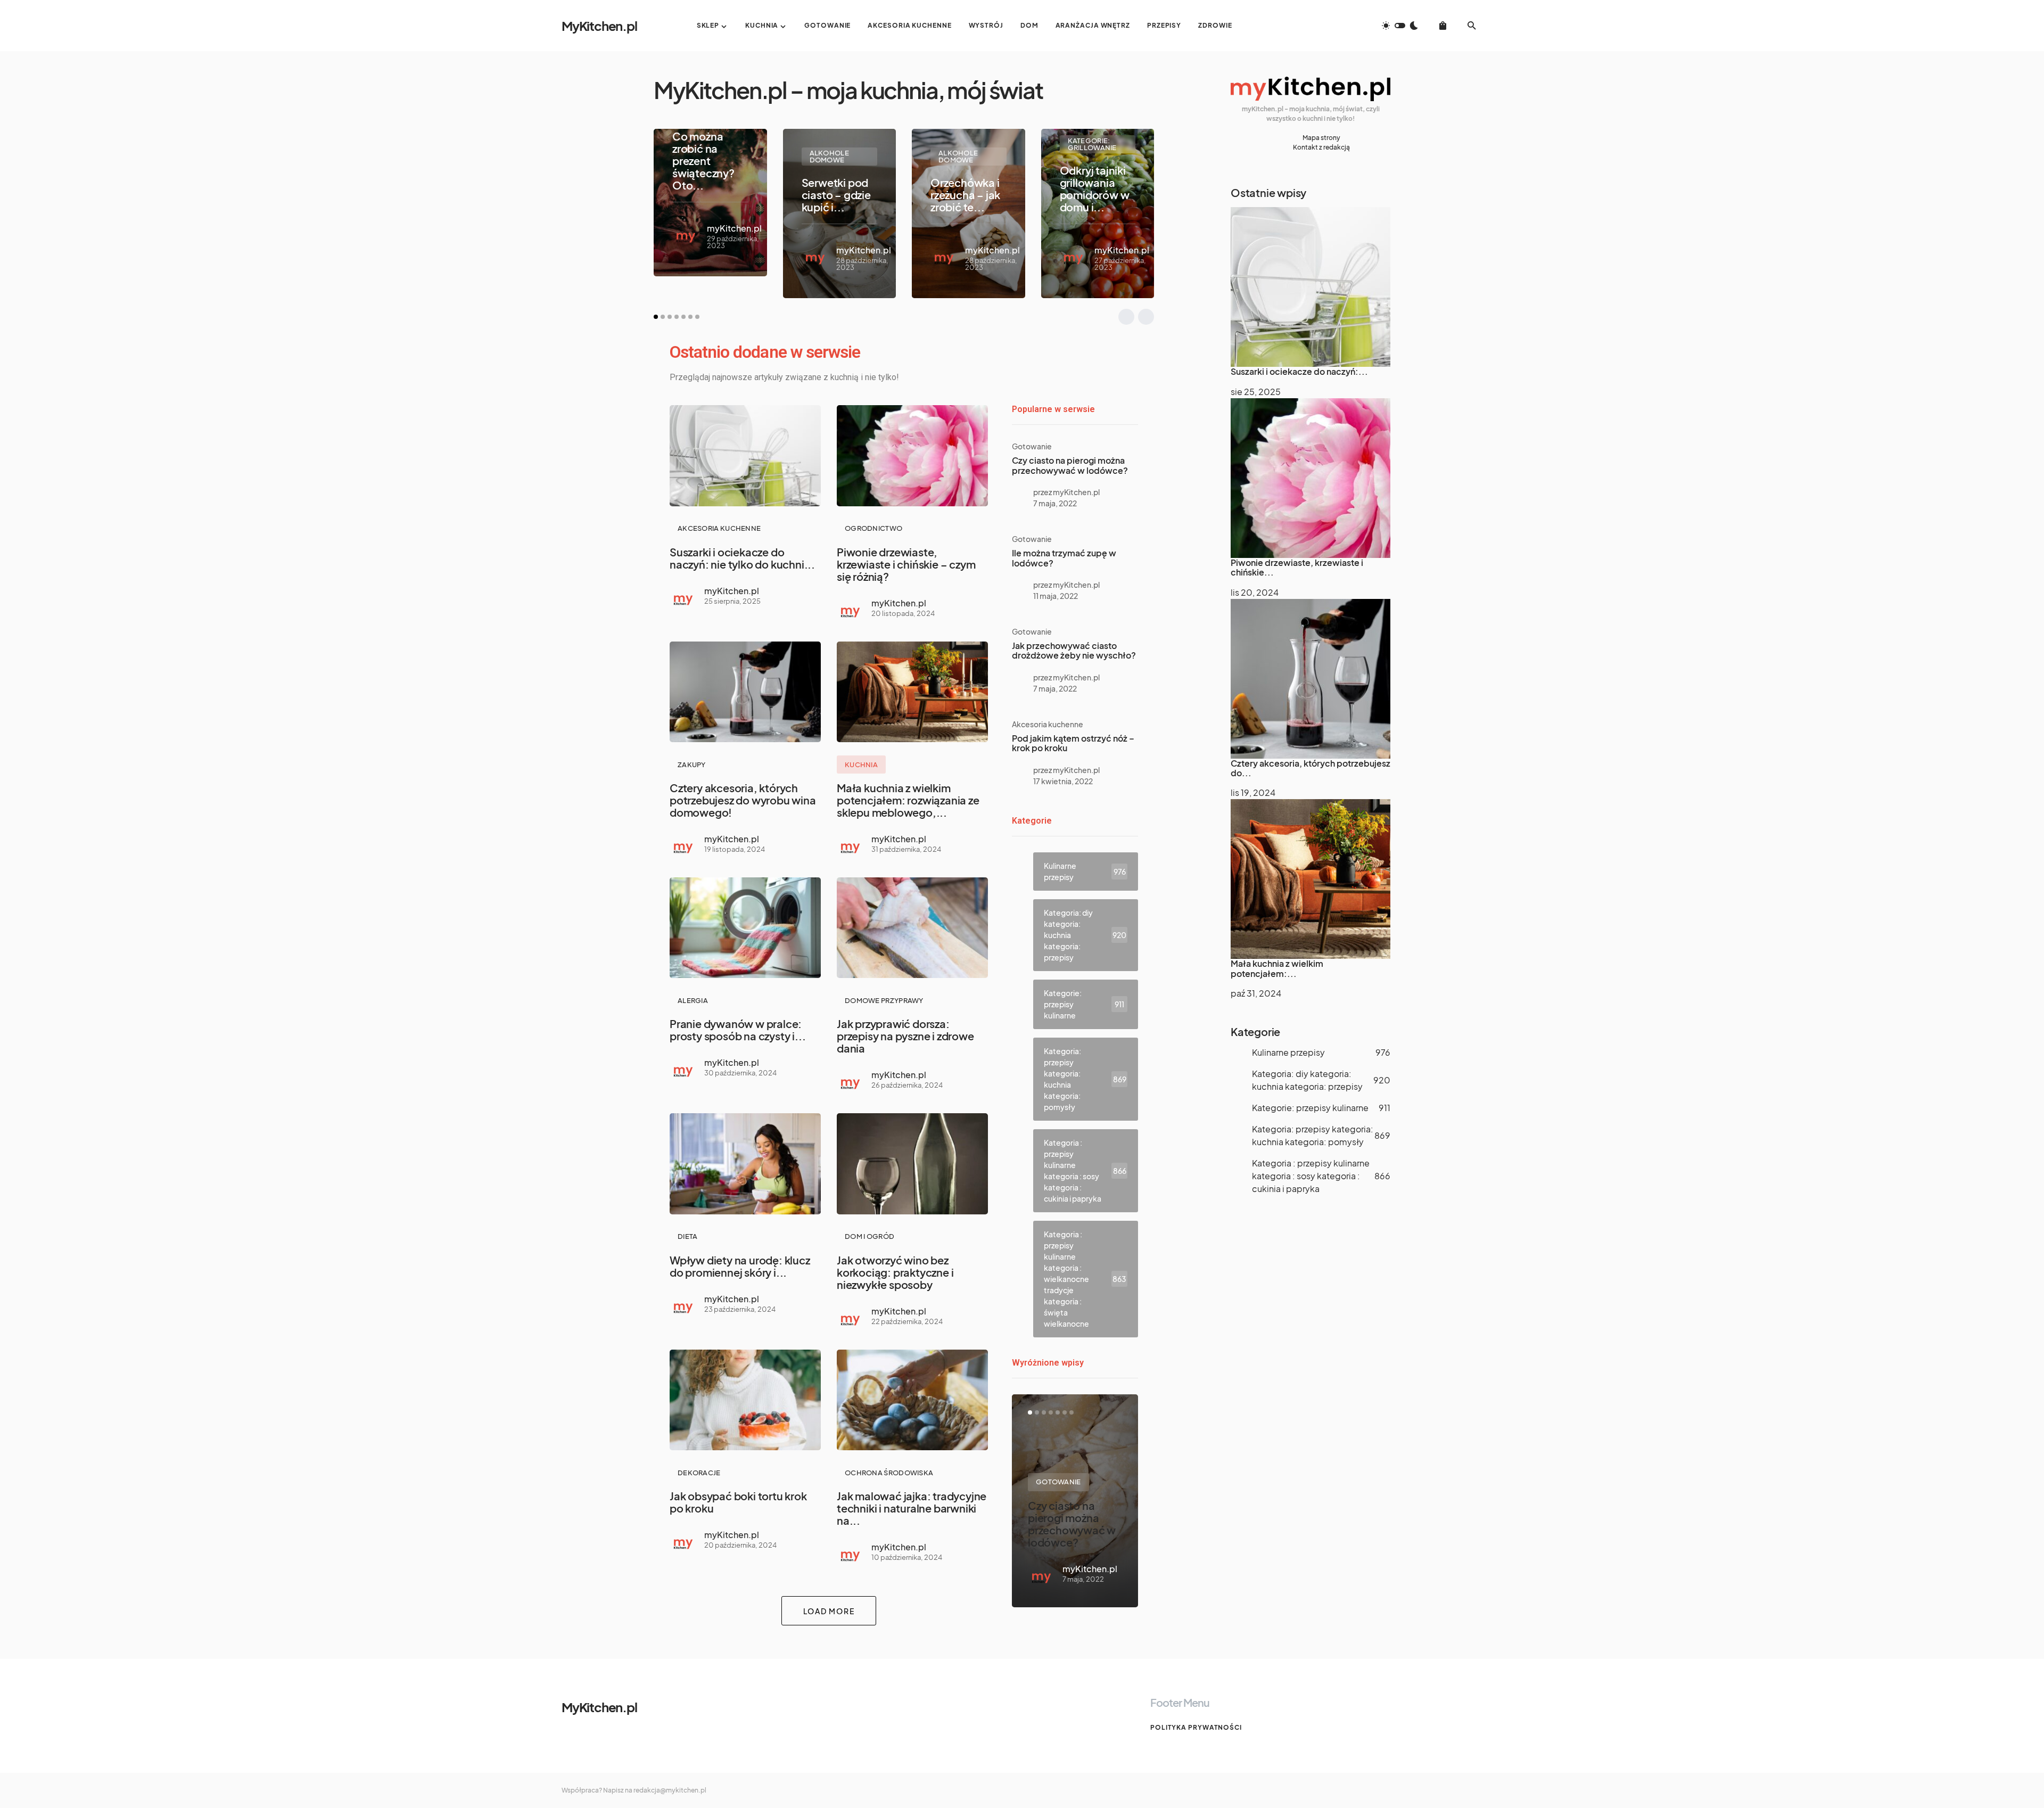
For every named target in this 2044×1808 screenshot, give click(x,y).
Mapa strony (1321, 138)
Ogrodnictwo (873, 528)
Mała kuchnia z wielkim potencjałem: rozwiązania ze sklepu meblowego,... (908, 800)
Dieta (688, 1236)
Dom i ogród (869, 1236)
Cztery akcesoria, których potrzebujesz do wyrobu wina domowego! (743, 800)
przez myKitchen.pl (1066, 492)
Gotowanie (1032, 446)
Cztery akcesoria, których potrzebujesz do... (1311, 768)
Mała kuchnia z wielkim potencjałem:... (1277, 968)
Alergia (693, 1000)
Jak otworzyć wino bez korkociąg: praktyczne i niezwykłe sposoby (895, 1272)
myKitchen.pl (734, 228)
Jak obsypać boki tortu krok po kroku (738, 1502)
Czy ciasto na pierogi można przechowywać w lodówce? (1070, 465)
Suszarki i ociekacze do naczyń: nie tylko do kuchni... (742, 558)
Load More (829, 1611)
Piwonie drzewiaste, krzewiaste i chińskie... (1297, 567)
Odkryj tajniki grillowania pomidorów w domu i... (1095, 188)
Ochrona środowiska (889, 1473)
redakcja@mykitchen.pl (670, 1790)
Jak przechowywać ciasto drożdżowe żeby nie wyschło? (1074, 650)
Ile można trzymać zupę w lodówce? (1064, 558)
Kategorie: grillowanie (1092, 144)
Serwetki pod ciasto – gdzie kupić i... (836, 195)
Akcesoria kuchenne (719, 528)
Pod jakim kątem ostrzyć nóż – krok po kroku (1073, 743)
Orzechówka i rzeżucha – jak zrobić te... (965, 195)
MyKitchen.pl (599, 26)
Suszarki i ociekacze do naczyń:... (1299, 371)
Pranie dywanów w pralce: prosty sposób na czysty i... (737, 1030)
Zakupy (692, 765)
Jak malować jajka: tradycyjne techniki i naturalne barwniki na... (912, 1508)
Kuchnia (861, 765)
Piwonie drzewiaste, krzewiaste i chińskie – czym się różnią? (906, 564)
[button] (1400, 26)
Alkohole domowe (829, 156)
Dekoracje (699, 1473)
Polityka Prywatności (1196, 1727)
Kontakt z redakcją (1321, 147)
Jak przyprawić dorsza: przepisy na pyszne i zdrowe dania (905, 1036)
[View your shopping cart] (1443, 26)
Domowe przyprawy (884, 1000)
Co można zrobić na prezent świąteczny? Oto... (703, 161)
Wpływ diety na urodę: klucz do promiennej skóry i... (740, 1266)
